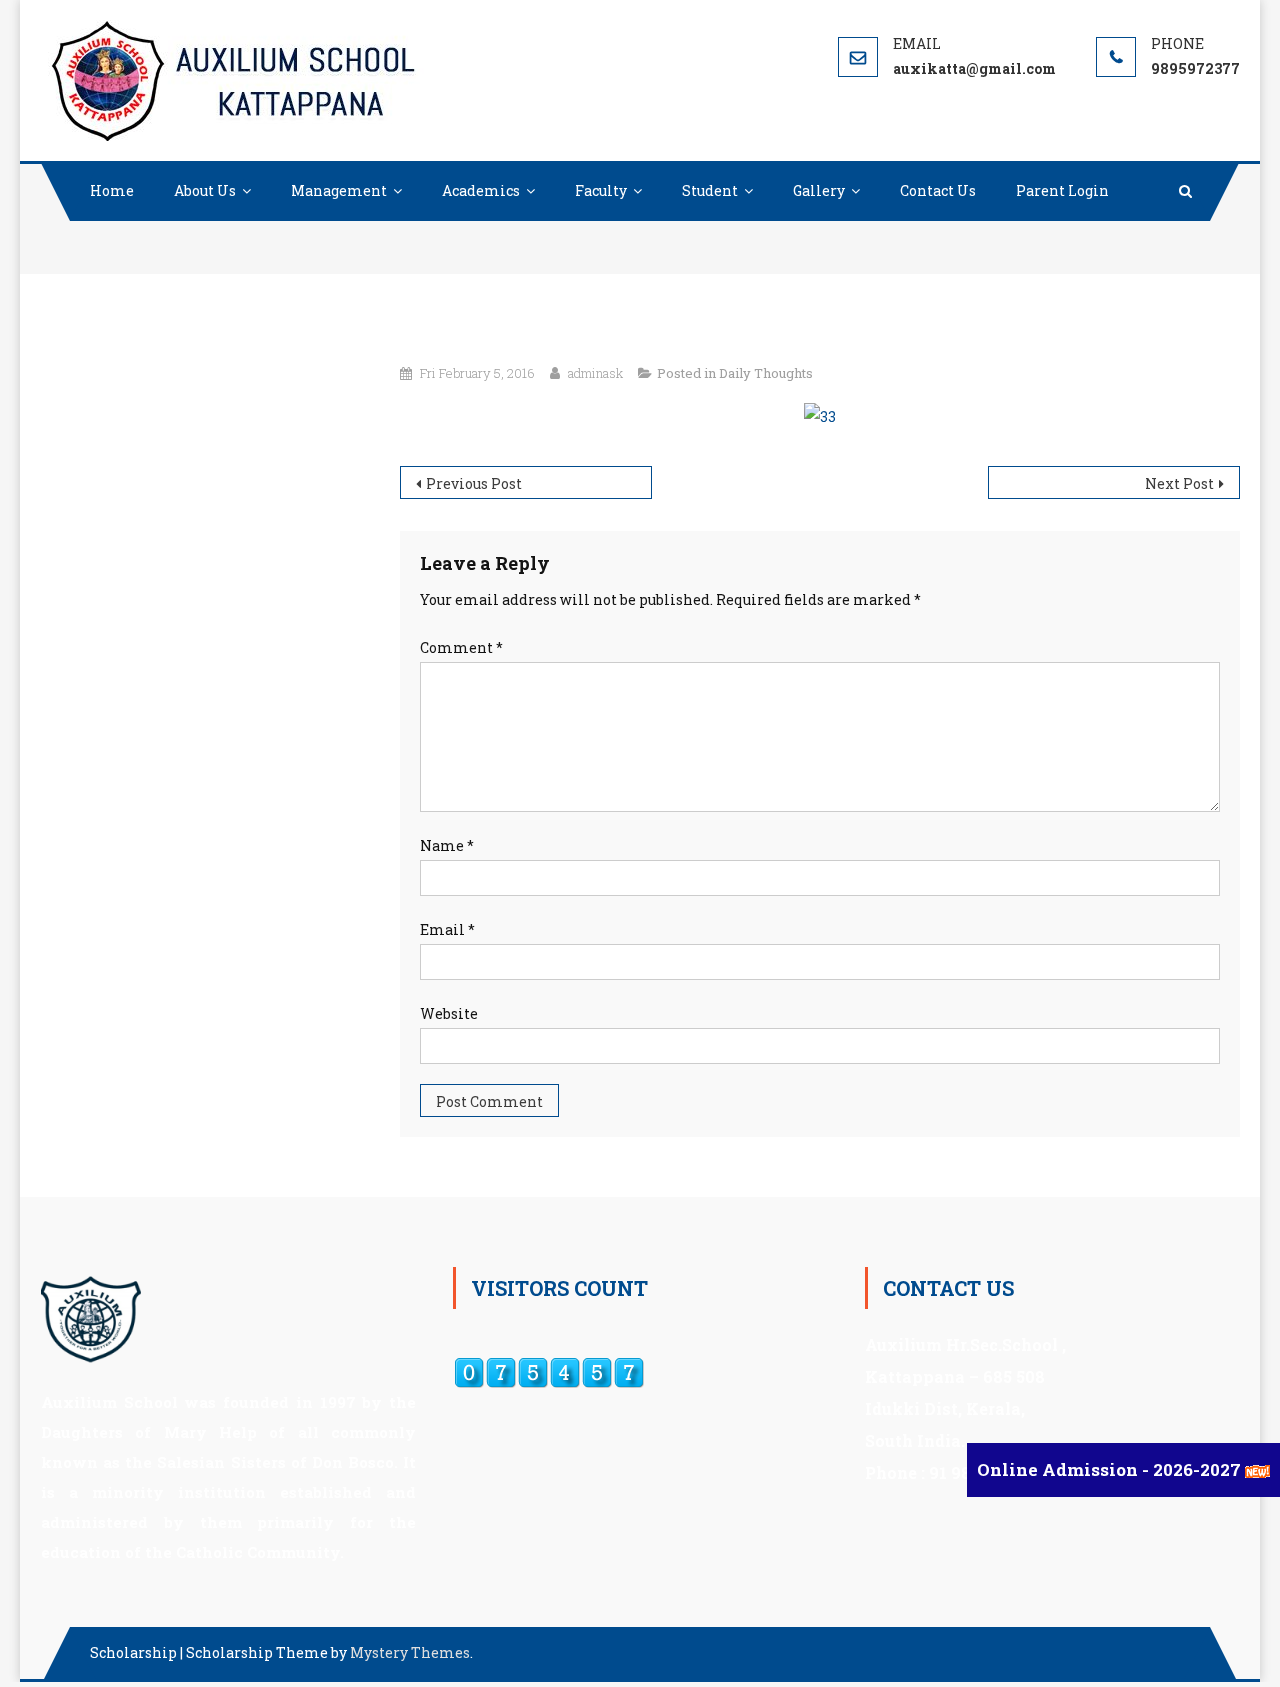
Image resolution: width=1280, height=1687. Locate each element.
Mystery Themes (410, 1652)
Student (710, 190)
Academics (481, 190)
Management (339, 190)
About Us (205, 190)
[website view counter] (549, 1371)
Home (112, 190)
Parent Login (1062, 190)
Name (447, 845)
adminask (595, 373)
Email (447, 929)
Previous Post (474, 483)
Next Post (1179, 483)
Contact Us (938, 190)
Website (449, 1013)
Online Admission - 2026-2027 (1111, 1469)
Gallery (819, 190)
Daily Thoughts (766, 373)
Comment (461, 647)
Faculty (601, 190)
